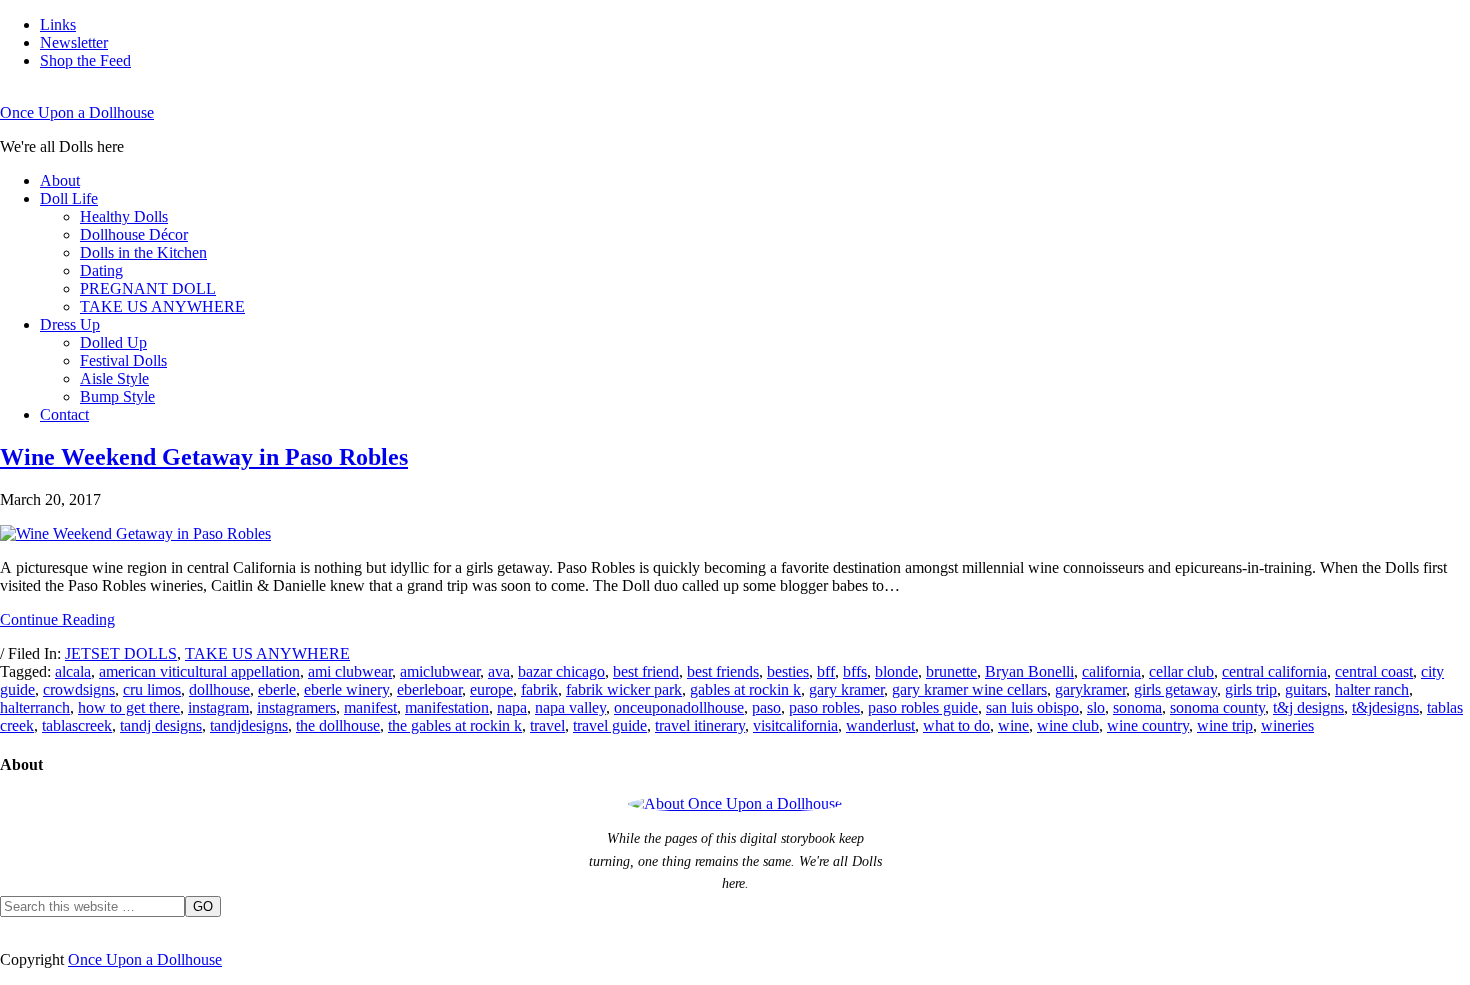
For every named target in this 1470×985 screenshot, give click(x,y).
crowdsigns (79, 689)
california (1111, 671)
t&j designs (1308, 707)
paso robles (824, 707)
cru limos (152, 689)
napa (512, 707)
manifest (370, 707)
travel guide (610, 725)
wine (1013, 725)
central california (1274, 671)
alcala (73, 671)
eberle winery (346, 689)
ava (499, 671)
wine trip (1225, 725)
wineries (1287, 725)
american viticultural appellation (199, 671)
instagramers (296, 707)
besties (788, 671)
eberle (277, 689)
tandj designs (161, 725)
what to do (956, 725)
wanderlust (880, 725)
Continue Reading (57, 619)
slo (1096, 707)
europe (491, 689)
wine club (1068, 725)
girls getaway (1175, 689)
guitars (1306, 689)
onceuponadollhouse (679, 707)
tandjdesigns (249, 725)
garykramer (1090, 689)
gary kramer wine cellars (969, 689)
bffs (855, 671)
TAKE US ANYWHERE (267, 653)
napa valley (570, 707)
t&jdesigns (1385, 707)
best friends (723, 671)
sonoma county (1217, 707)
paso (766, 707)
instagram (218, 707)
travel (547, 725)
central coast (1374, 671)
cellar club (1181, 671)
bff (826, 671)
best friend (646, 671)
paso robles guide (923, 707)
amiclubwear (440, 671)
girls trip (1251, 689)
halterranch (35, 707)
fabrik (539, 689)
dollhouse (219, 689)
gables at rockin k (745, 689)
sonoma (1137, 707)
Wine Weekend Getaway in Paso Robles (204, 457)
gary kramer (846, 689)
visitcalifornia (795, 725)
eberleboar (429, 689)
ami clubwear (350, 671)
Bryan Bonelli (1029, 671)
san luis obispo (1032, 707)
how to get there (129, 707)
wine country (1148, 725)
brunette (951, 671)
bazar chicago (561, 671)
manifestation (447, 707)
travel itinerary (700, 725)
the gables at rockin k (455, 725)
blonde (896, 671)
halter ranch (1372, 689)
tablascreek (77, 725)
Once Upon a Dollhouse (77, 112)
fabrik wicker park (624, 689)
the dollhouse (338, 725)
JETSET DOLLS (121, 653)
